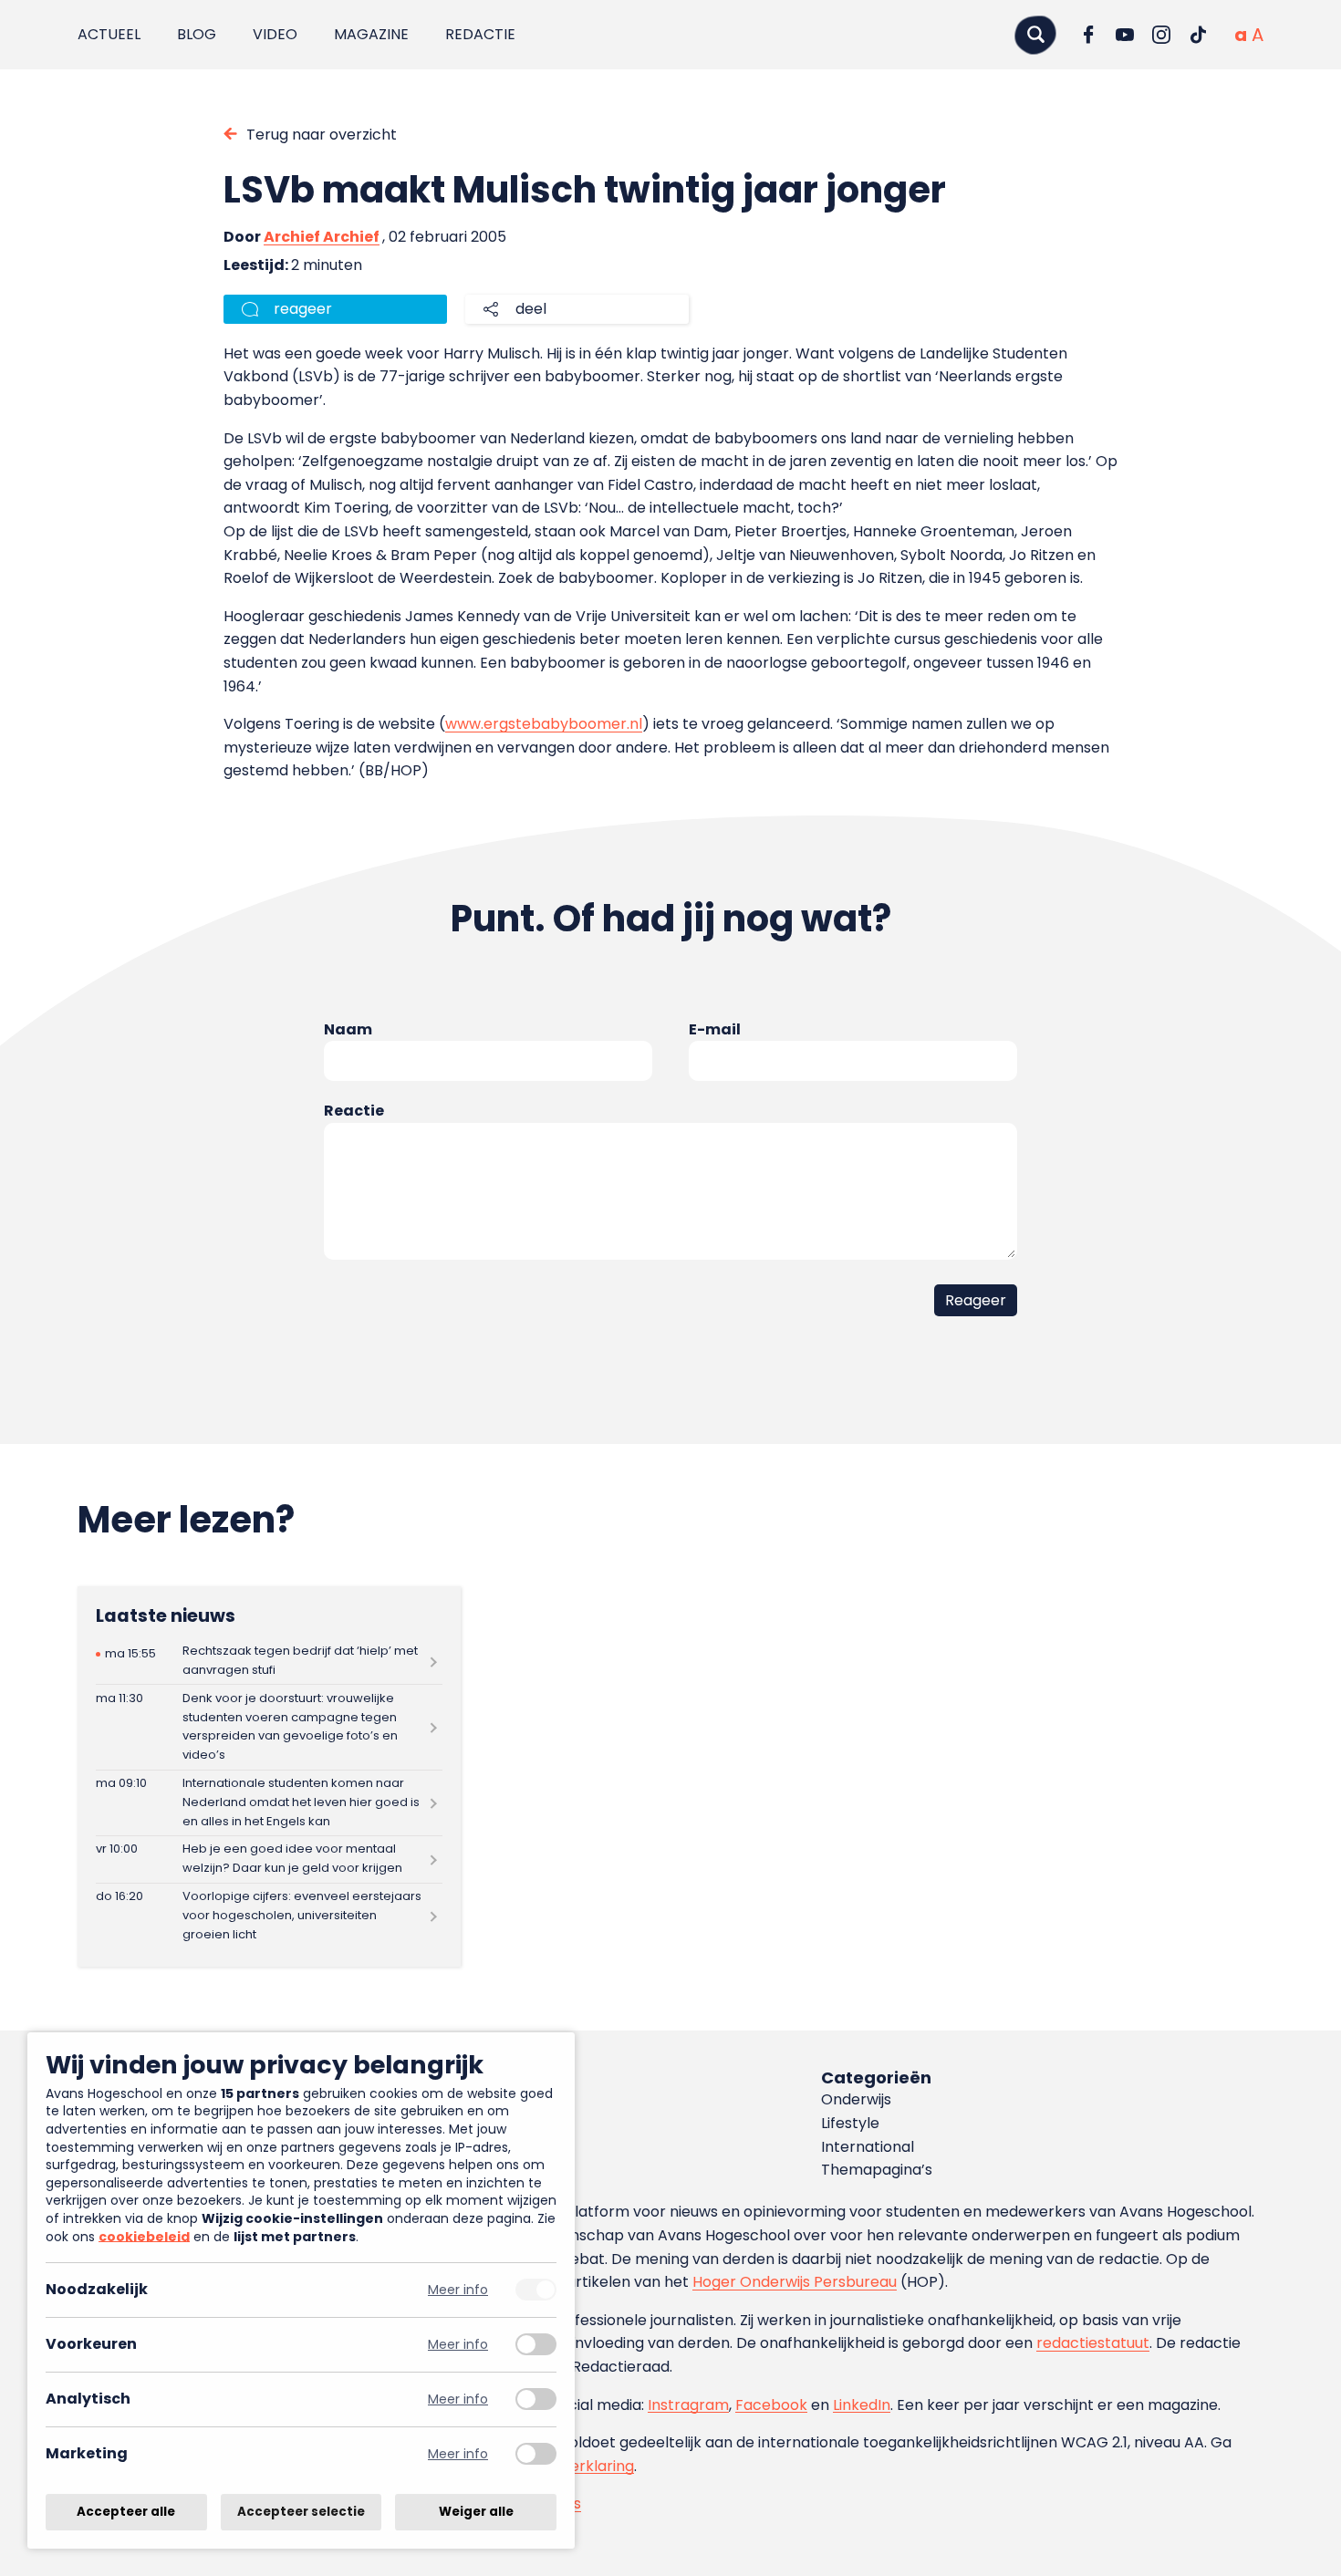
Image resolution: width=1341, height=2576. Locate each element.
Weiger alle (476, 2512)
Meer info (458, 2290)
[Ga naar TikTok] (1198, 35)
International (868, 2147)
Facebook (771, 2405)
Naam (348, 1029)
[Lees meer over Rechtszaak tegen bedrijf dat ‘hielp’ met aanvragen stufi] (269, 1662)
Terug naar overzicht (322, 135)
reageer (303, 309)
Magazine (371, 34)
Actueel (109, 34)
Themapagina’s (877, 2170)
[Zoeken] (1035, 34)
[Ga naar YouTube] (1125, 35)
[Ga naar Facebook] (1088, 35)
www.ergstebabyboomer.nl (544, 724)
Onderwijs (856, 2099)
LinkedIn (862, 2405)
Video (275, 34)
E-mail (715, 1029)
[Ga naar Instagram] (1161, 35)
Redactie (480, 34)
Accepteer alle (126, 2512)
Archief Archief (322, 237)
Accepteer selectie (301, 2512)
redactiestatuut (1093, 2343)
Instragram (688, 2405)
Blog (197, 34)
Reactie (354, 1111)
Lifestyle (850, 2123)
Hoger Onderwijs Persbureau (795, 2282)
